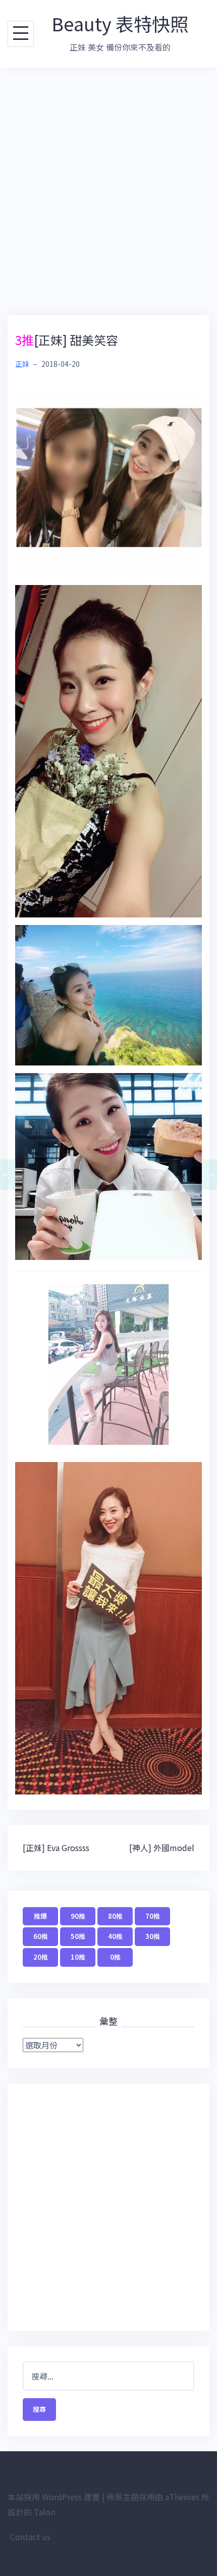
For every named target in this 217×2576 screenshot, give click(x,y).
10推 (78, 1957)
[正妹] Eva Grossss (56, 1848)
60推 (41, 1936)
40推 (115, 1936)
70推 (153, 1916)
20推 (41, 1957)
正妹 (22, 364)
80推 (115, 1916)
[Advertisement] (108, 191)
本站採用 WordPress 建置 (54, 2497)
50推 (78, 1936)
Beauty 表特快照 (120, 23)
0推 (115, 1957)
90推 (78, 1916)
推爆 (40, 1916)
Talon (44, 2512)
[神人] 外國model (162, 1848)
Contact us (30, 2537)
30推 (153, 1936)
